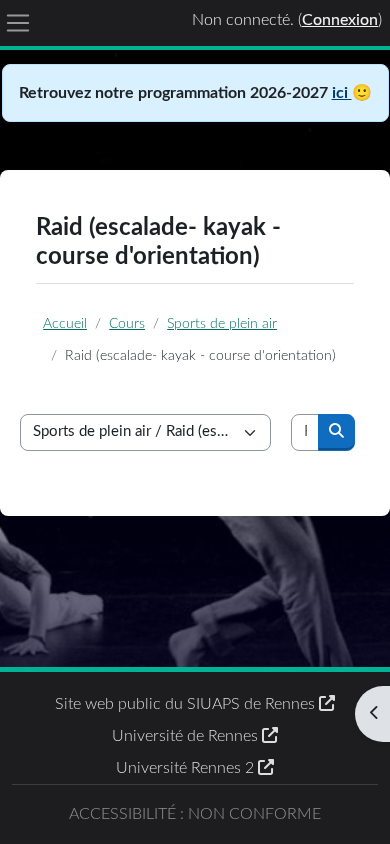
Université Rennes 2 (187, 768)
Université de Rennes (187, 736)
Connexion (340, 20)
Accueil (65, 323)
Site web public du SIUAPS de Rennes (187, 704)
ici (342, 93)
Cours (127, 323)
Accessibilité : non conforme (195, 814)
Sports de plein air (222, 323)
